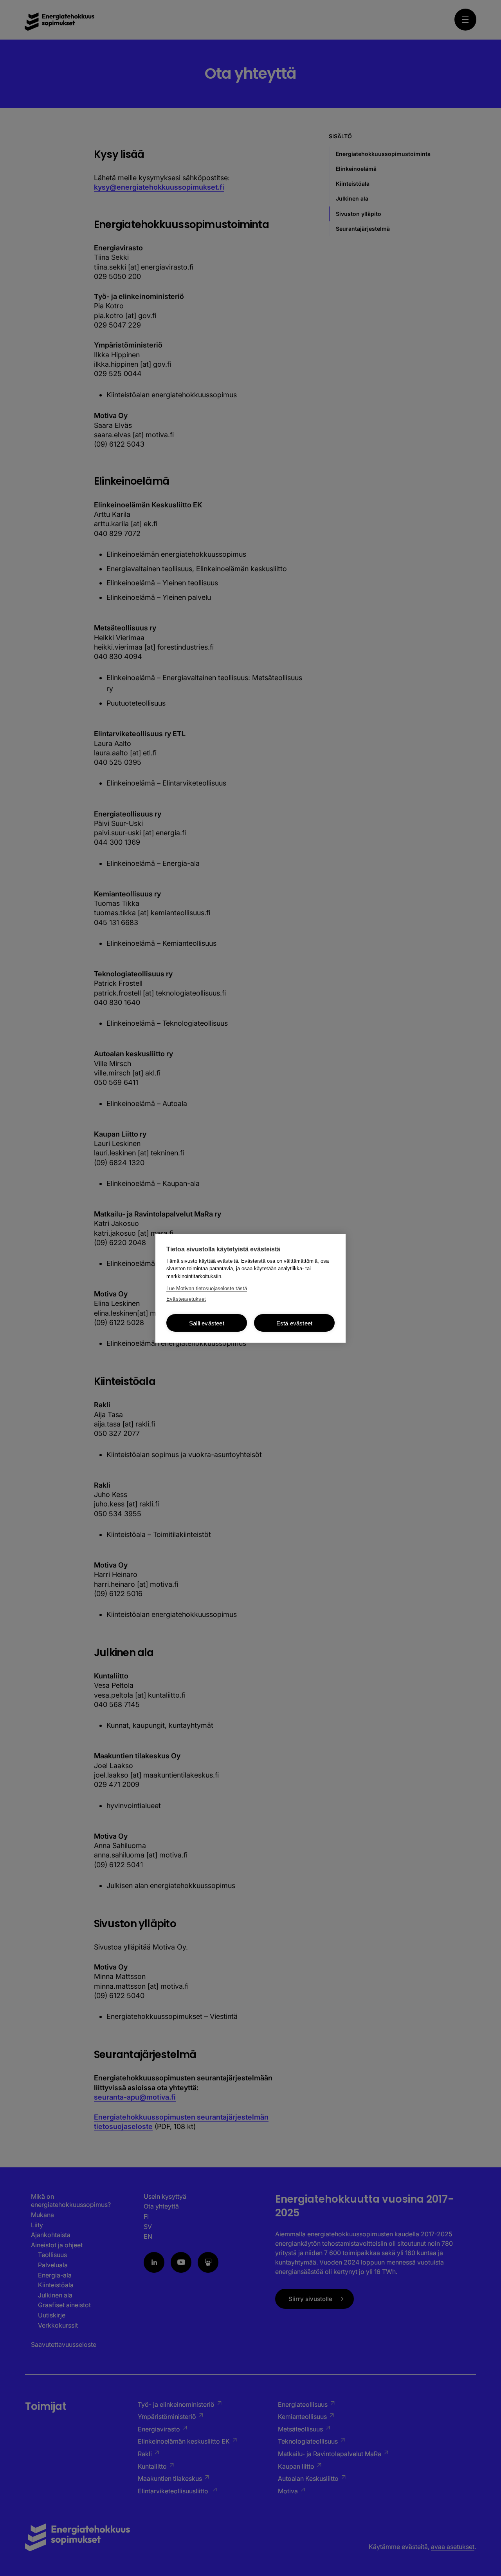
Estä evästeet (295, 1323)
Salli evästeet (207, 1323)
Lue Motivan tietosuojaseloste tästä (207, 1288)
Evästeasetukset (186, 1299)
